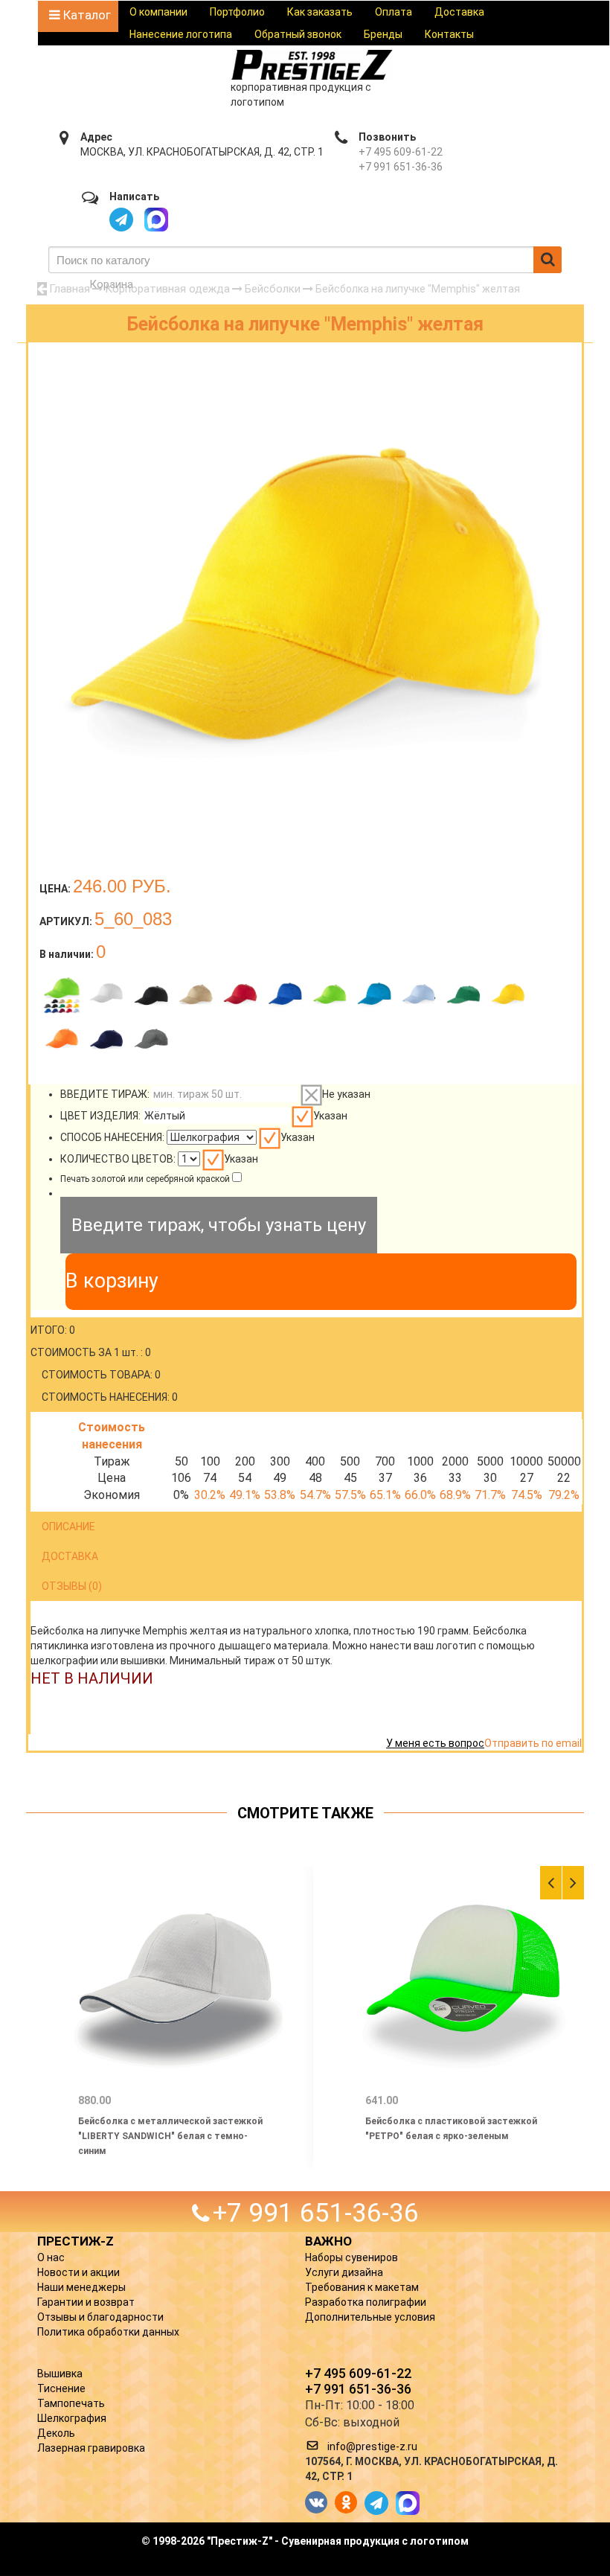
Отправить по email (533, 1743)
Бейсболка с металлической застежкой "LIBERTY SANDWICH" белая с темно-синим (170, 2136)
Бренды (383, 34)
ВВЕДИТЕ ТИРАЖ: (105, 1094)
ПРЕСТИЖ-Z (76, 2241)
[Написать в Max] (156, 220)
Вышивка (60, 2374)
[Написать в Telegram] (121, 220)
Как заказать (320, 12)
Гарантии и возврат (86, 2302)
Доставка (459, 12)
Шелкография (72, 2418)
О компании (158, 12)
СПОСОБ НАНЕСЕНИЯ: (112, 1137)
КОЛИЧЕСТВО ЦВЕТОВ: (118, 1159)
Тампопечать (71, 2403)
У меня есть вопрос (435, 1743)
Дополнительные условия (370, 2317)
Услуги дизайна (344, 2272)
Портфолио (237, 12)
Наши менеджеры (81, 2287)
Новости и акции (78, 2272)
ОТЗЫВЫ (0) (72, 1586)
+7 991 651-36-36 (401, 167)
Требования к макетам (362, 2287)
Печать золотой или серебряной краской (145, 1179)
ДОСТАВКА (70, 1556)
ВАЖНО (328, 2241)
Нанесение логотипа (181, 34)
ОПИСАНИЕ (68, 1527)
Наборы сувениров (351, 2257)
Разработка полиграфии (366, 2302)
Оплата (394, 12)
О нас (51, 2257)
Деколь (56, 2433)
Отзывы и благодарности (100, 2317)
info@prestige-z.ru (372, 2446)
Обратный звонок (298, 34)
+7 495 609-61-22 (401, 152)
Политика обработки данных (108, 2332)
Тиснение (61, 2388)
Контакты (449, 34)
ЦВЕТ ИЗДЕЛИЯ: (100, 1116)
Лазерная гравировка (91, 2448)
